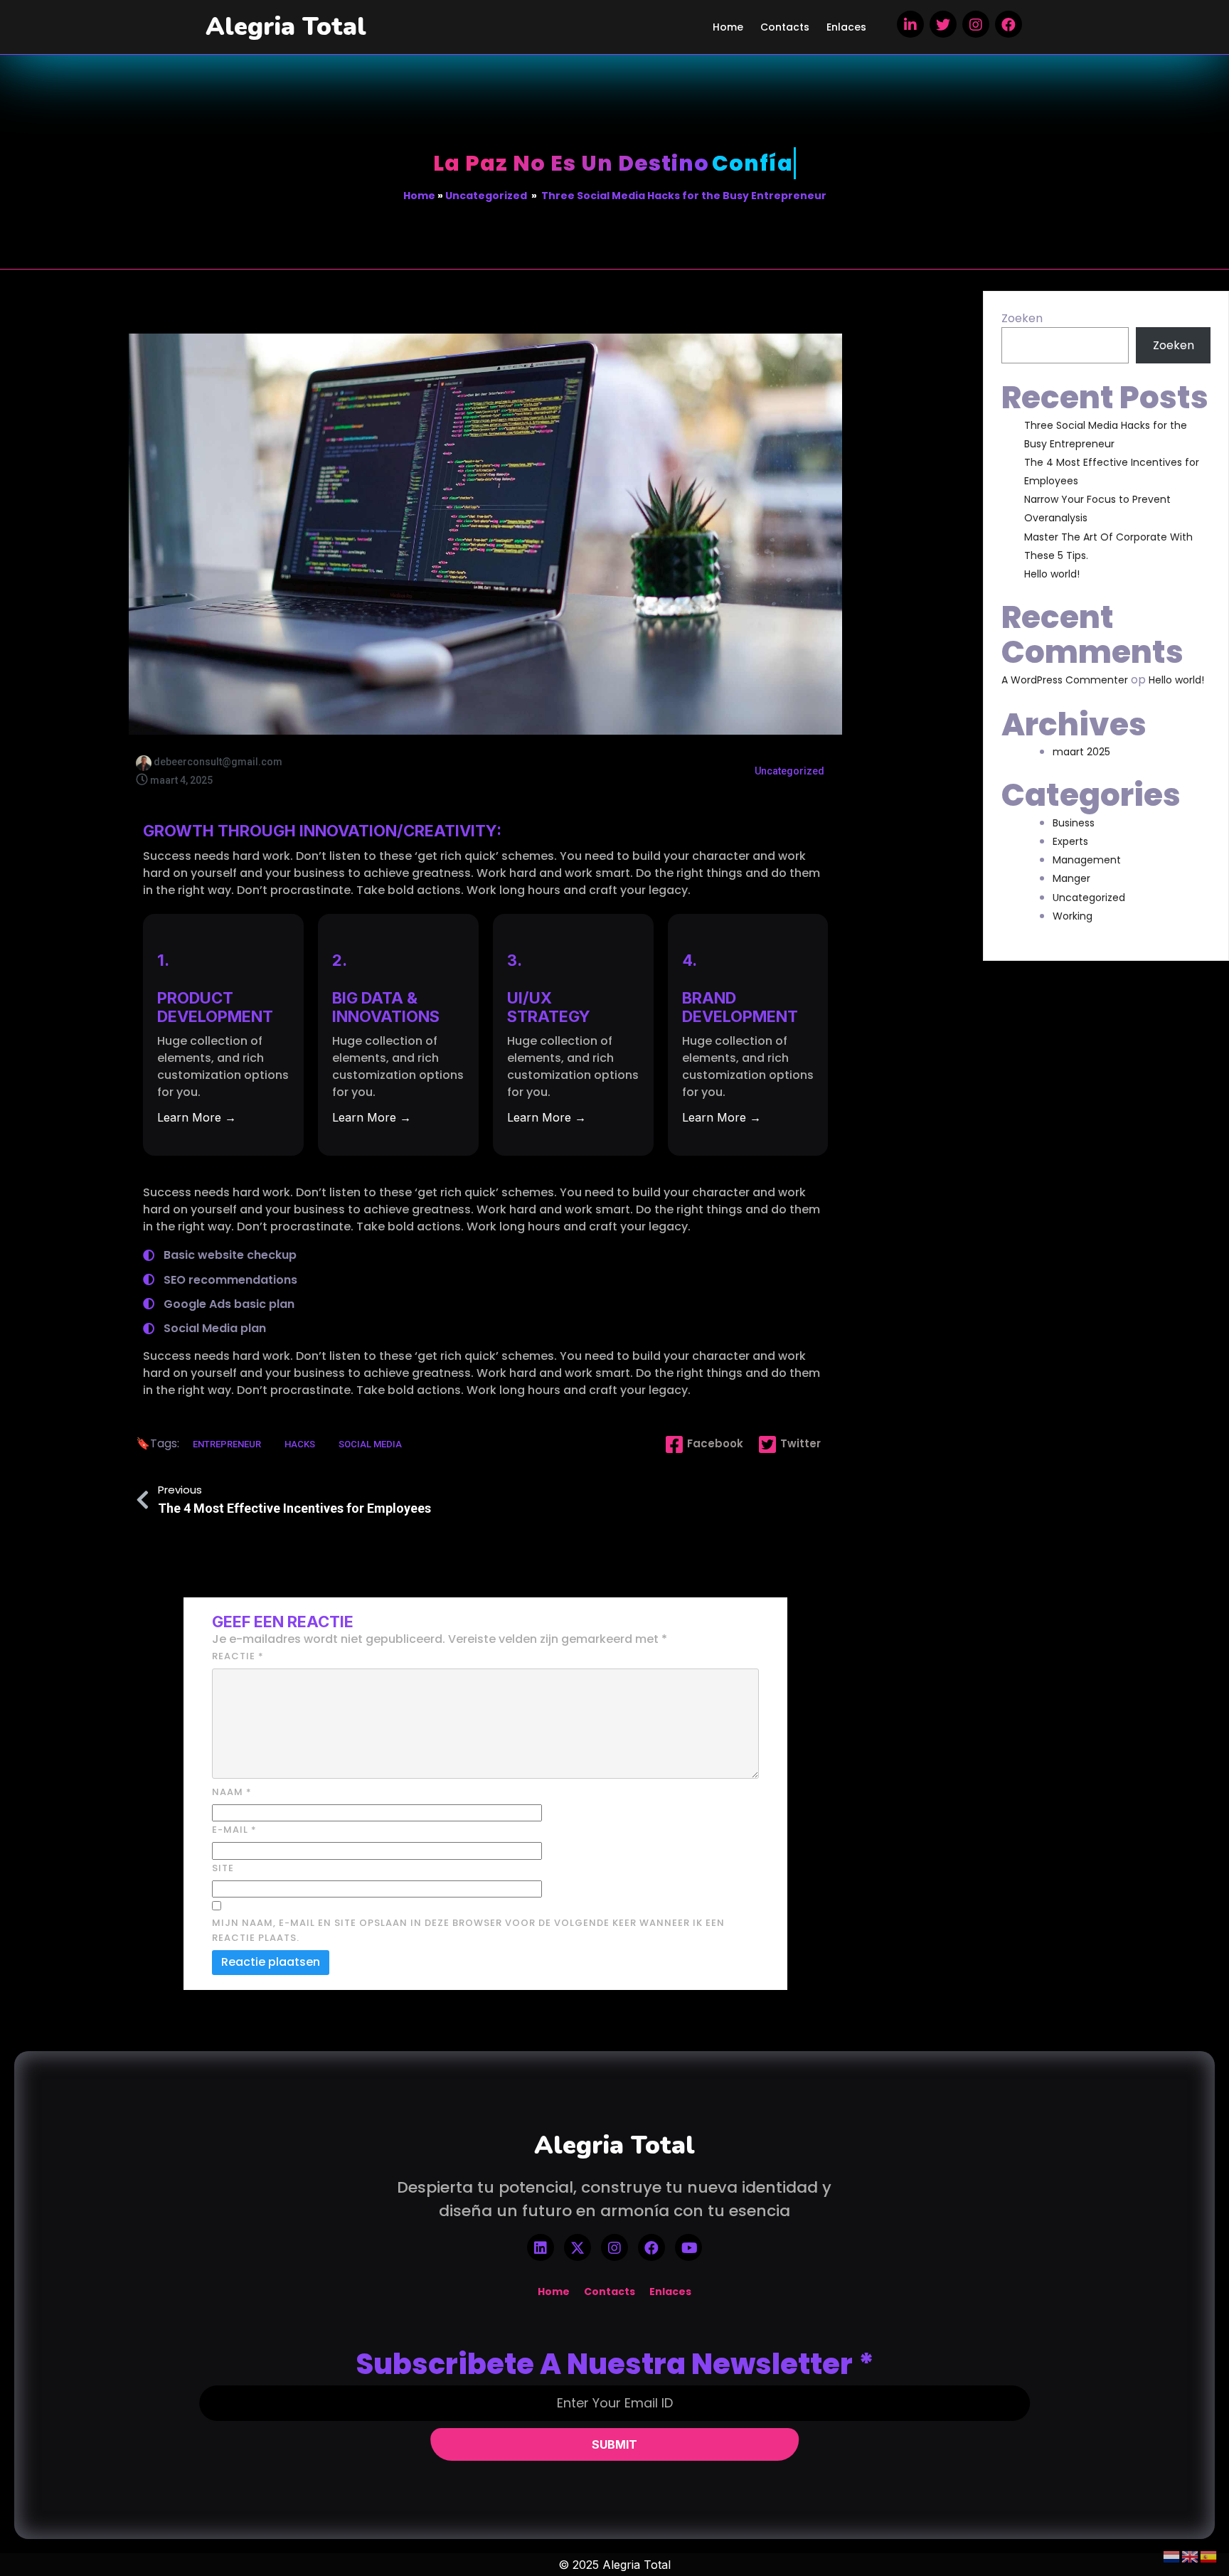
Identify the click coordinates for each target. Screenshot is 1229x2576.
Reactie (238, 1656)
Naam (232, 1792)
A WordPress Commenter (1065, 680)
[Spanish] (1209, 2556)
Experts (1070, 841)
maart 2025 (1081, 752)
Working (1073, 916)
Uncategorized (486, 196)
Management (1087, 860)
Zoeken (1022, 318)
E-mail (234, 1830)
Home (419, 196)
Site (223, 1868)
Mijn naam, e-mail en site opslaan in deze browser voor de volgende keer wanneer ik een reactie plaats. (468, 1930)
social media (370, 1444)
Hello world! (1052, 574)
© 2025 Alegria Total (614, 2565)
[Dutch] (1172, 2556)
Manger (1071, 878)
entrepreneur (228, 1444)
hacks (301, 1444)
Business (1074, 823)
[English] (1191, 2556)
